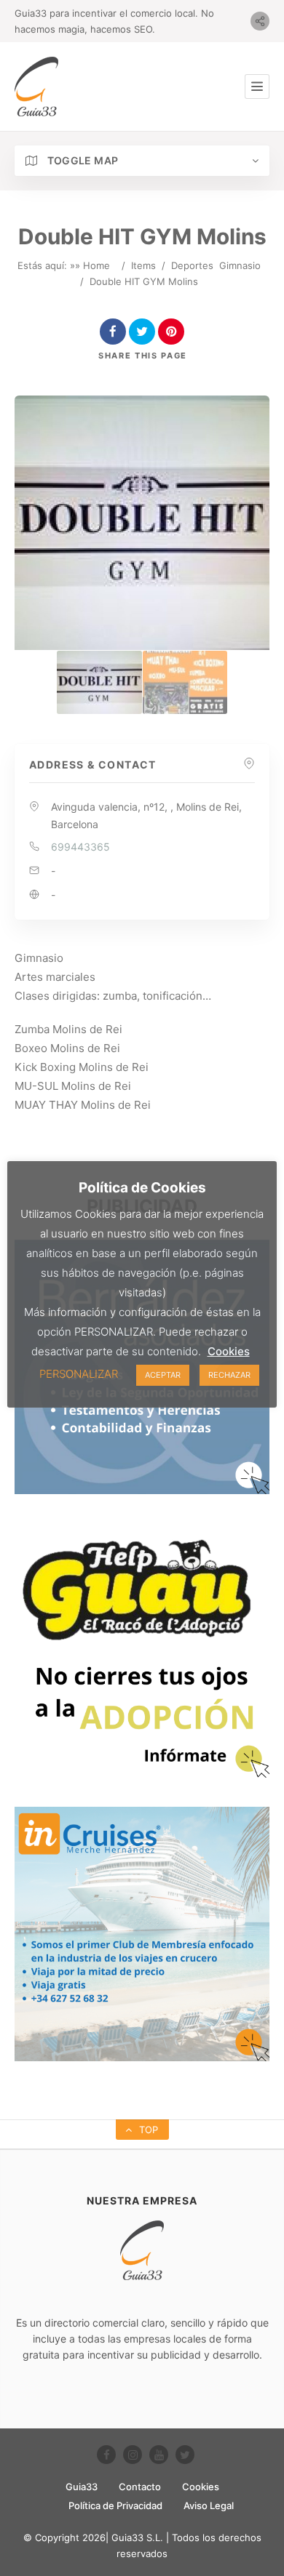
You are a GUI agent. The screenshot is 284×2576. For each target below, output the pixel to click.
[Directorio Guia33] (36, 87)
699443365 (80, 847)
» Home (92, 265)
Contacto (140, 2487)
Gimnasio (240, 265)
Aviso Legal (209, 2505)
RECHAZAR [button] (229, 1375)
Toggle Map (81, 160)
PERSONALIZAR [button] (79, 1374)
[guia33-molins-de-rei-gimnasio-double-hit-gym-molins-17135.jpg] (99, 682)
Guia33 (82, 2487)
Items (143, 265)
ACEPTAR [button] (163, 1375)
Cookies (201, 2487)
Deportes (192, 265)
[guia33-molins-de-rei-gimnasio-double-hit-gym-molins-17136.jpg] (185, 682)
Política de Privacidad (115, 2505)
